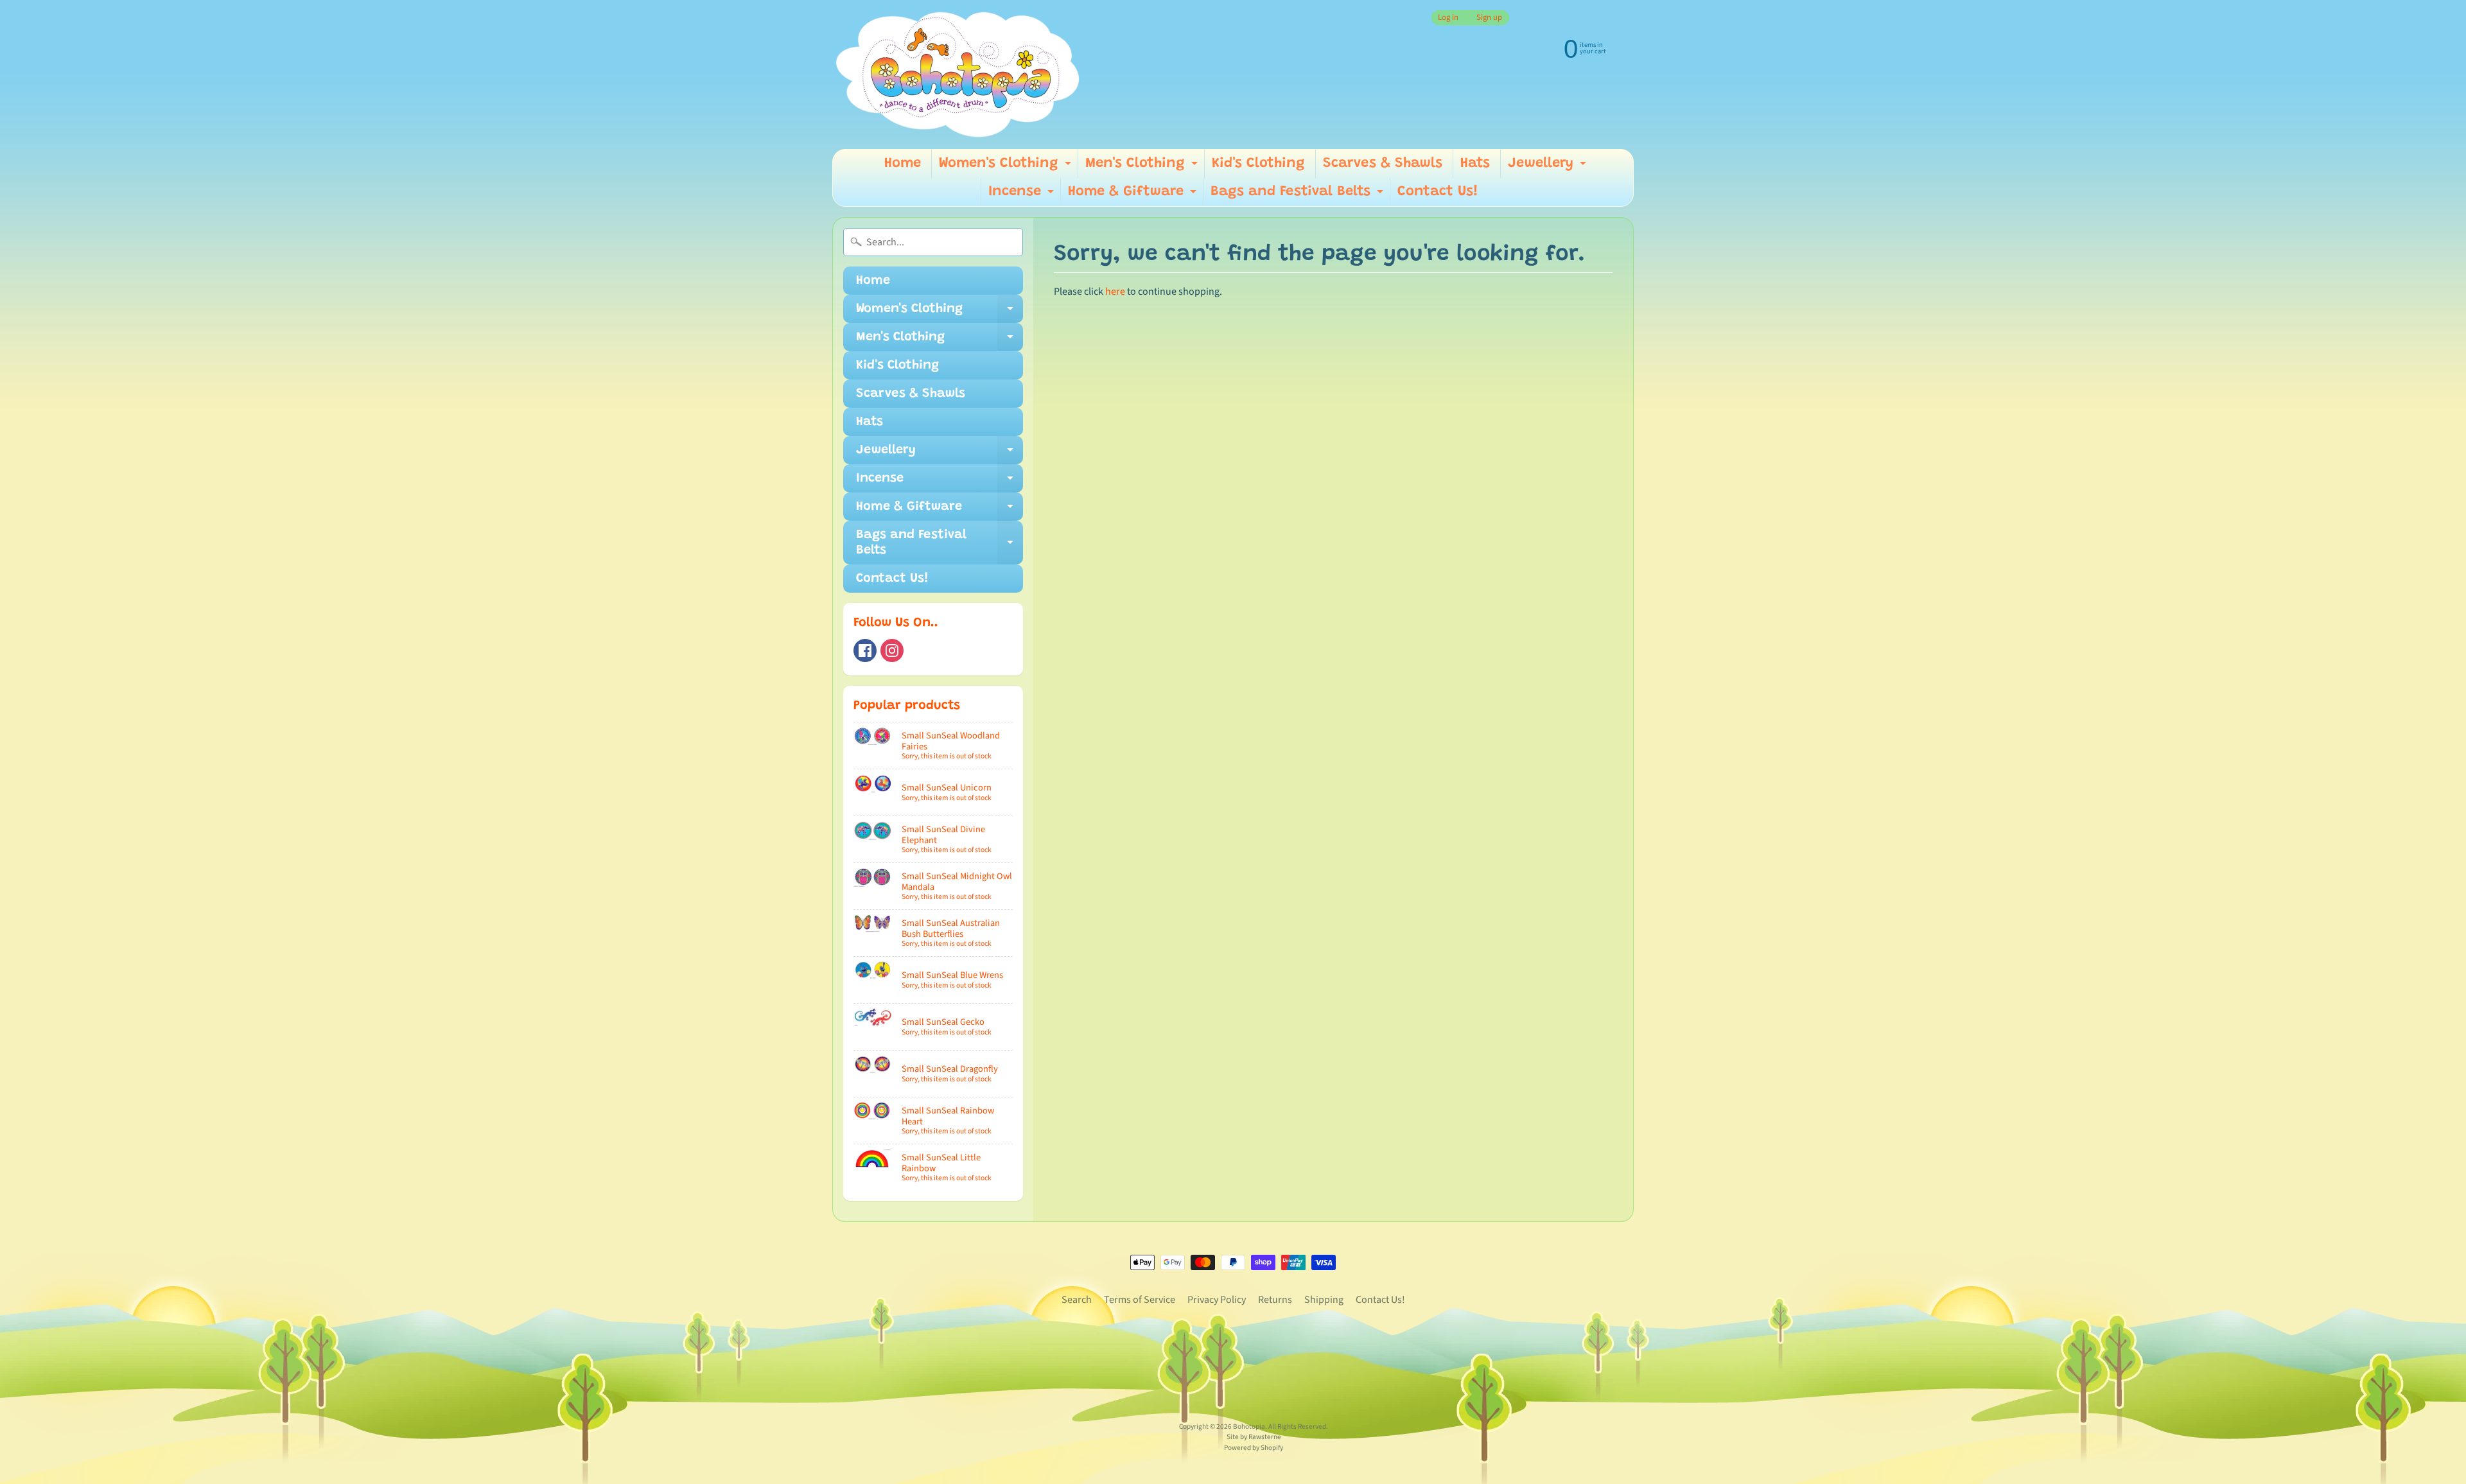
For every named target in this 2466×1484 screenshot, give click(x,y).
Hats (1475, 164)
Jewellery (1549, 167)
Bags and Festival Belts (1299, 196)
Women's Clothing (1007, 167)
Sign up (1489, 18)
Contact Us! (1438, 192)
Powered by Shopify (1254, 1448)
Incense (1023, 196)
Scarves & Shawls (1383, 164)
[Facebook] (865, 650)
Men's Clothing (1143, 167)
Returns (1275, 1300)
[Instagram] (892, 650)
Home (903, 164)
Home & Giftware (1134, 196)
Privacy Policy (1217, 1300)
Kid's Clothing (1258, 164)
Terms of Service (1140, 1300)
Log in (1448, 18)
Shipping (1324, 1300)
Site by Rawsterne (1254, 1437)
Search (1077, 1300)
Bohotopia (1249, 1427)
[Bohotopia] (958, 74)
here (1115, 292)
